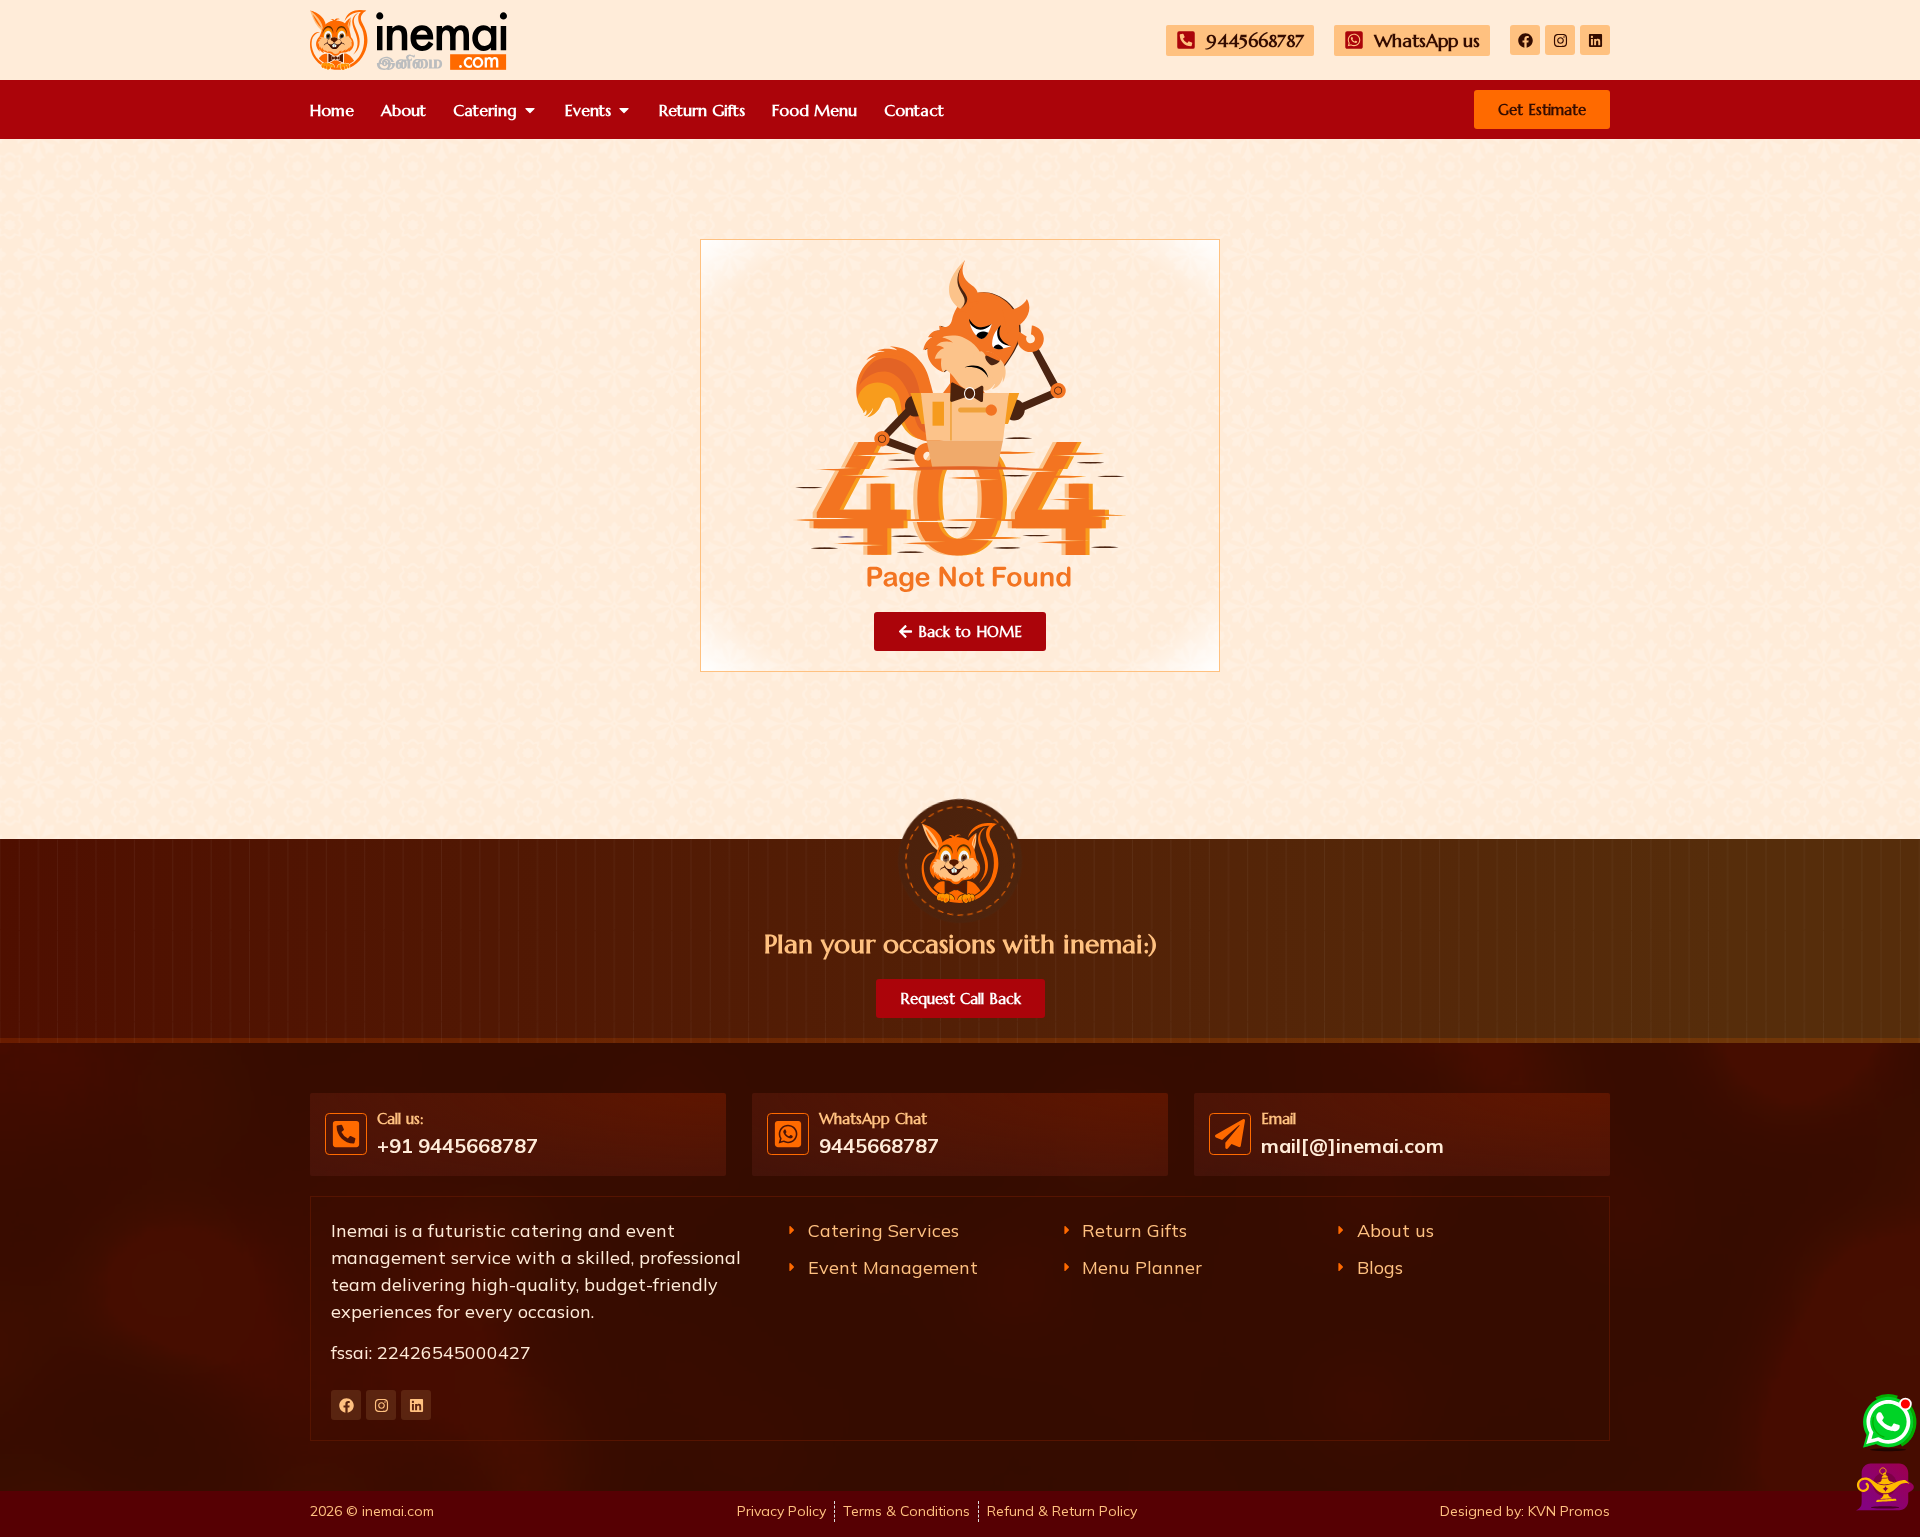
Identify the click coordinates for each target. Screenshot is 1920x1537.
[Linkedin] (1595, 40)
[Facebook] (1525, 40)
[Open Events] (624, 110)
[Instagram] (1560, 40)
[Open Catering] (530, 110)
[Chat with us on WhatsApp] (1887, 1419)
